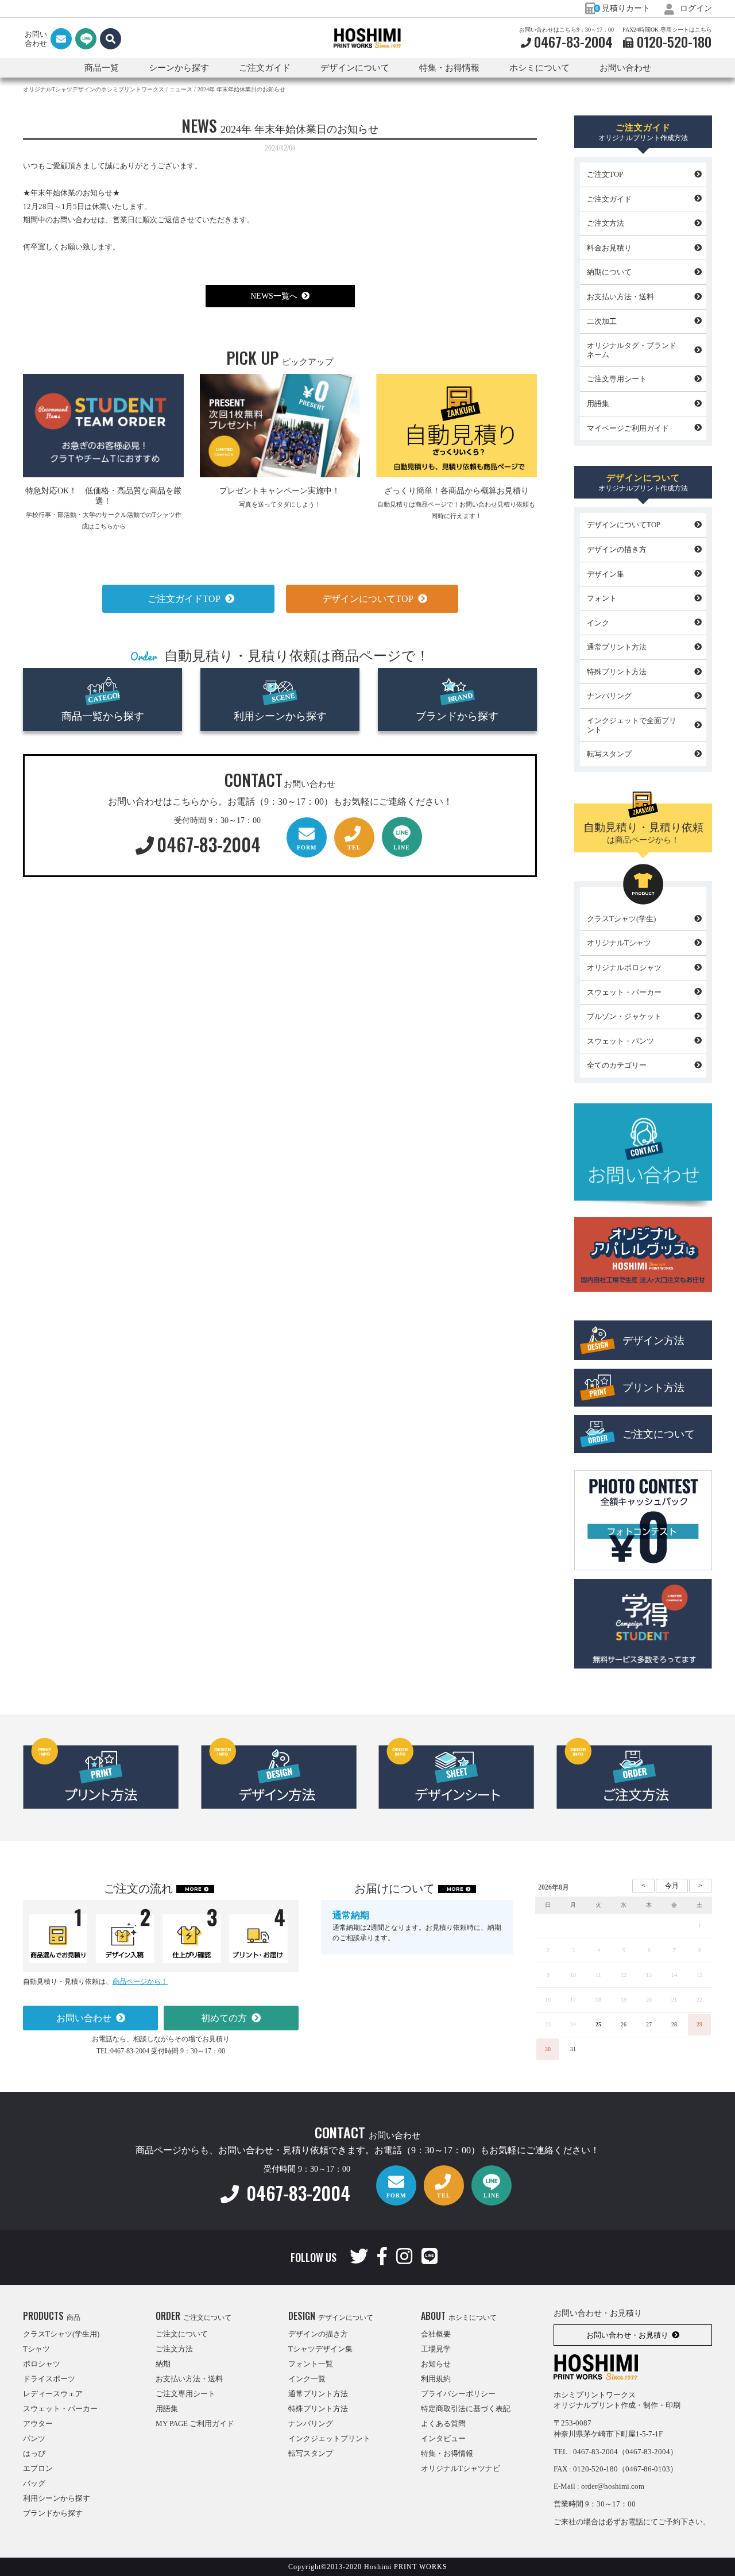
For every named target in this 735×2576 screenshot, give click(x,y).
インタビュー (443, 2438)
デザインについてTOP (368, 599)
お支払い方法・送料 (620, 297)
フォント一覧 (311, 2364)
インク (598, 623)
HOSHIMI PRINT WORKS (367, 38)
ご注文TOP (605, 174)
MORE (193, 1889)
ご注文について (659, 1434)
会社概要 (436, 2334)
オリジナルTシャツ (619, 943)
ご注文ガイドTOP (184, 599)
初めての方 (224, 2018)
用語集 (598, 403)
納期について (609, 272)
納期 (163, 2364)
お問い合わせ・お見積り (627, 2335)
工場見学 (436, 2349)
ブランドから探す (457, 716)
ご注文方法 (606, 223)
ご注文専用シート (617, 379)
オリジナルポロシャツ (624, 968)
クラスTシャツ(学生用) (61, 2334)
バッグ (34, 2483)
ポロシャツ (42, 2364)
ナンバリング (609, 696)
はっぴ (34, 2453)
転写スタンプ (609, 754)
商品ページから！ (140, 1982)
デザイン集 (606, 574)
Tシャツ (36, 2349)
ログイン (695, 8)
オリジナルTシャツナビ (461, 2468)
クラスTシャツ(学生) (621, 919)
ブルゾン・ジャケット (624, 1016)
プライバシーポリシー (458, 2394)
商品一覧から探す (103, 716)
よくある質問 (443, 2424)
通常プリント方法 (617, 647)
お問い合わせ (625, 68)
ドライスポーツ (49, 2379)
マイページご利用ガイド (628, 428)
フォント (602, 598)
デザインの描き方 (617, 549)
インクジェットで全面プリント (632, 725)
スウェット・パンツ (620, 1041)
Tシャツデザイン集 (320, 2349)
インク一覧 (307, 2379)
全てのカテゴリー (617, 1065)
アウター (38, 2424)
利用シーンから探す (280, 716)
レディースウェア (53, 2394)
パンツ (34, 2438)
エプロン (38, 2468)
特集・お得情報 (447, 2453)
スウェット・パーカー (624, 992)
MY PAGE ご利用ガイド (195, 2424)
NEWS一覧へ (274, 296)
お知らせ (436, 2364)
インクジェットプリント (329, 2438)
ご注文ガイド (609, 199)
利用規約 (436, 2379)
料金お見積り (609, 248)
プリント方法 (653, 1388)
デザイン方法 (653, 1341)
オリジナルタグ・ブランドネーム (632, 350)
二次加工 (602, 321)
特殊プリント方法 (617, 672)
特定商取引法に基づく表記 (466, 2409)
